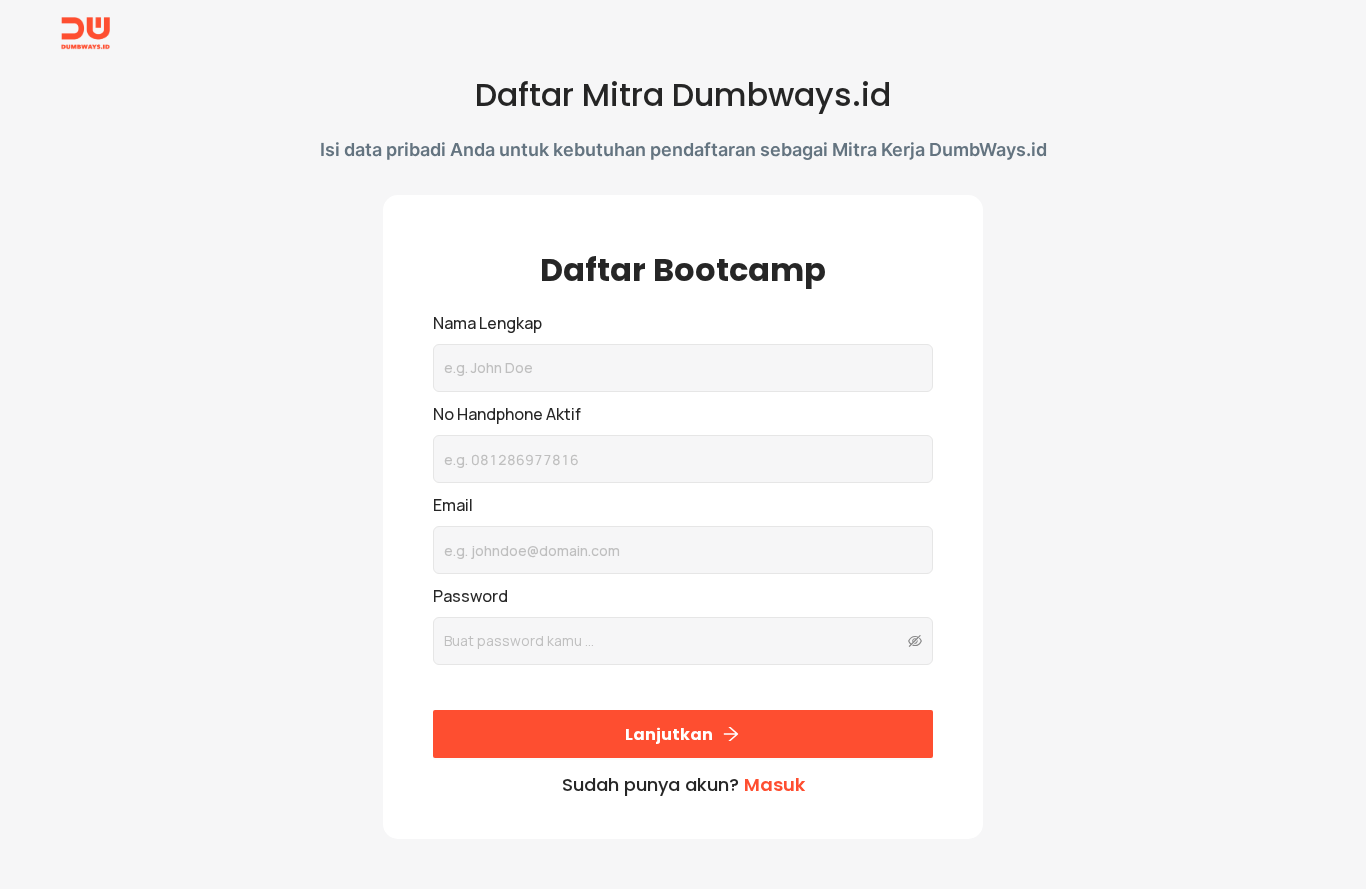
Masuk (774, 784)
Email (453, 505)
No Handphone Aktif (507, 414)
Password (470, 596)
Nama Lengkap (487, 323)
